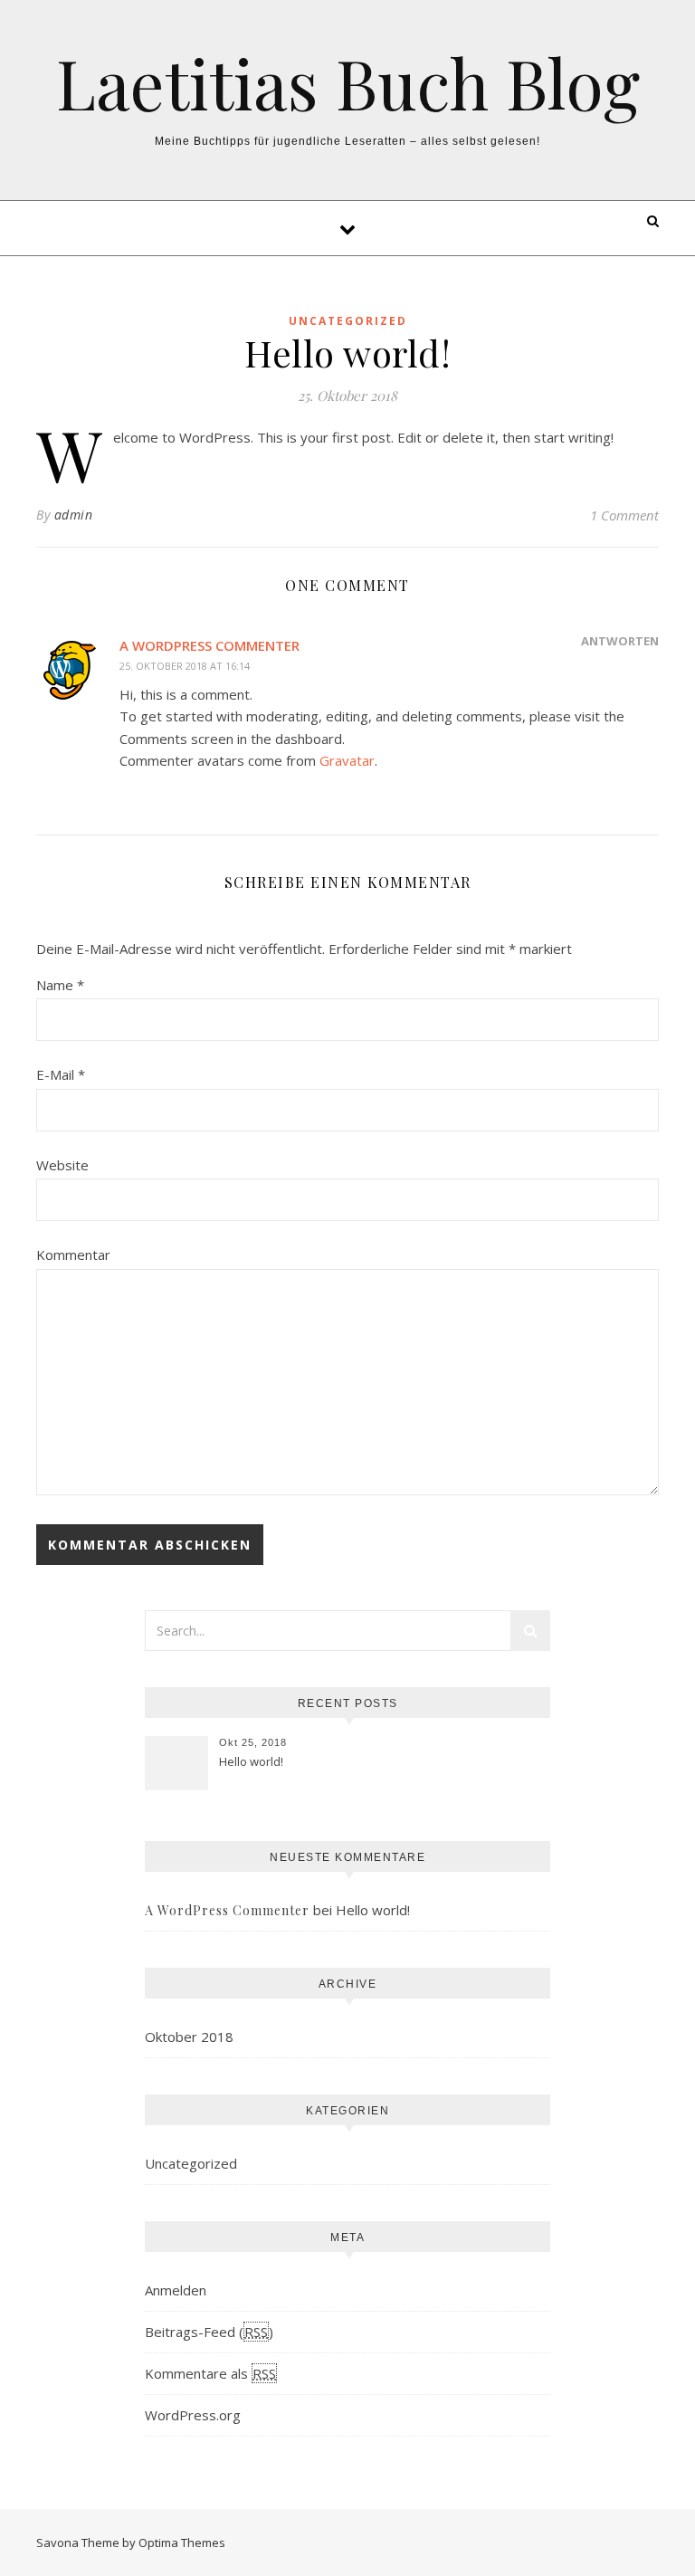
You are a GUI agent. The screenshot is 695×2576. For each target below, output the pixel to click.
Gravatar (347, 760)
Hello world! (251, 1761)
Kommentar (73, 1255)
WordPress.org (193, 2415)
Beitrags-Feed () (209, 2332)
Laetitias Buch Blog (348, 83)
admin (74, 515)
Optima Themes (182, 2543)
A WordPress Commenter (209, 645)
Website (62, 1165)
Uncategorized (348, 321)
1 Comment (624, 515)
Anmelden (176, 2290)
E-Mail (61, 1074)
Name (60, 985)
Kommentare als (210, 2373)
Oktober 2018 (189, 2037)
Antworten (620, 641)
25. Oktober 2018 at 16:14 (185, 666)
